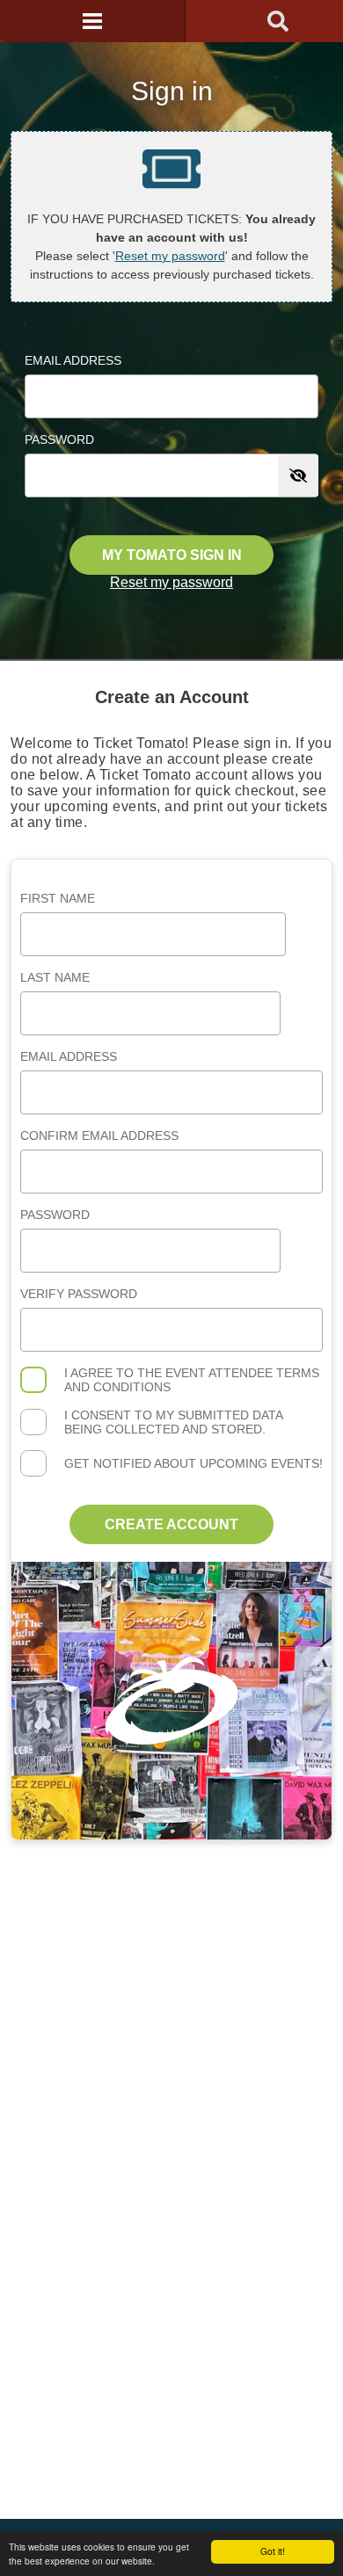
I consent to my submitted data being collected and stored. (173, 1422)
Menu (92, 21)
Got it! (273, 2551)
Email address (69, 1056)
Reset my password (170, 256)
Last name (55, 977)
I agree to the (192, 1380)
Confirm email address (99, 1136)
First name (58, 898)
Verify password (79, 1294)
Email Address (73, 360)
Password (59, 439)
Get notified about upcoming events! (193, 1463)
